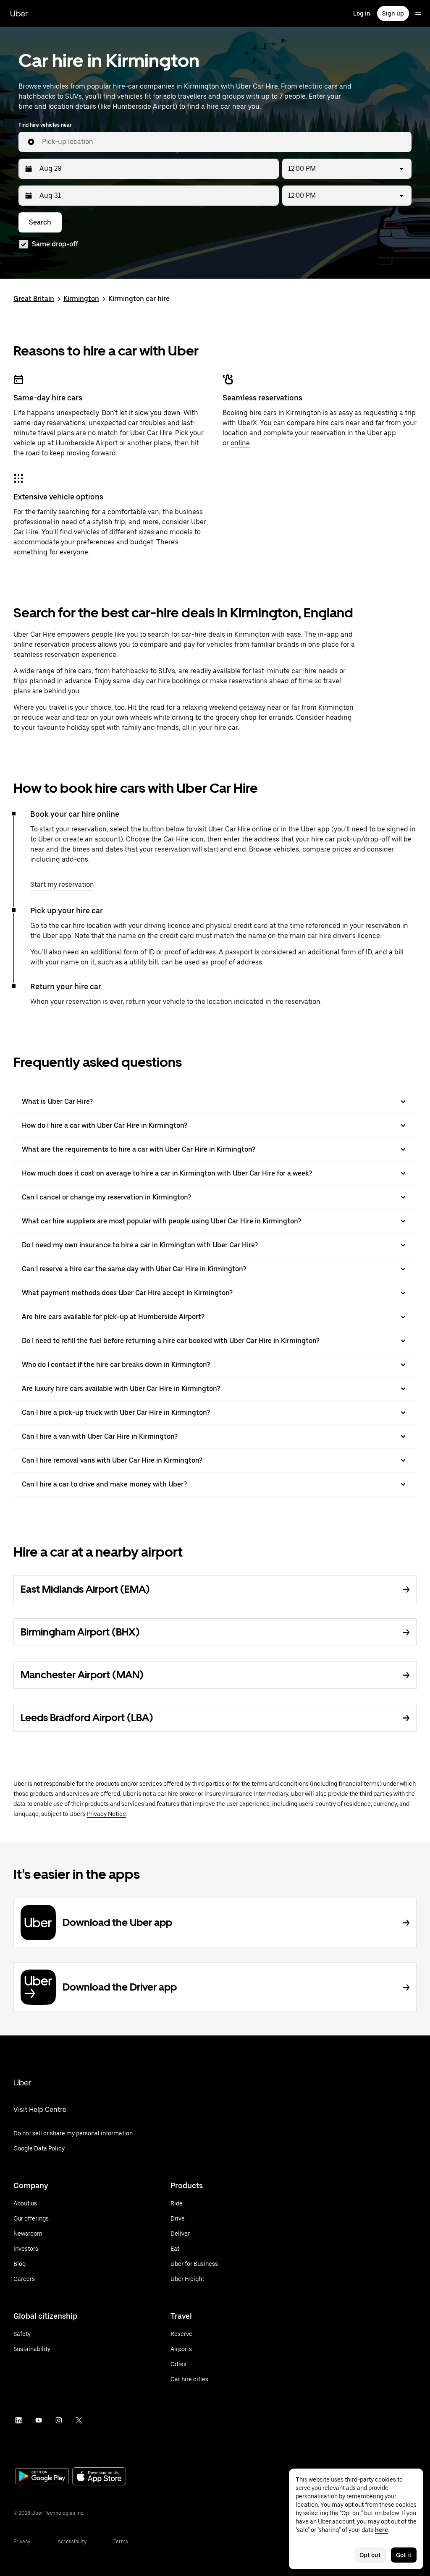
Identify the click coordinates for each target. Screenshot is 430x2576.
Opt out (370, 2555)
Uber (19, 13)
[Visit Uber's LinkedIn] (18, 2420)
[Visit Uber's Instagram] (59, 2420)
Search (40, 222)
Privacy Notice (106, 1814)
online (240, 443)
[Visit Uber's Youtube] (39, 2420)
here (381, 2530)
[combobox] (223, 142)
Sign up (393, 13)
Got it (404, 2555)
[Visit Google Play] (42, 2477)
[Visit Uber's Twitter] (79, 2420)
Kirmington (81, 299)
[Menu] (418, 13)
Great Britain (34, 299)
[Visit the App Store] (99, 2477)
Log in (362, 13)
